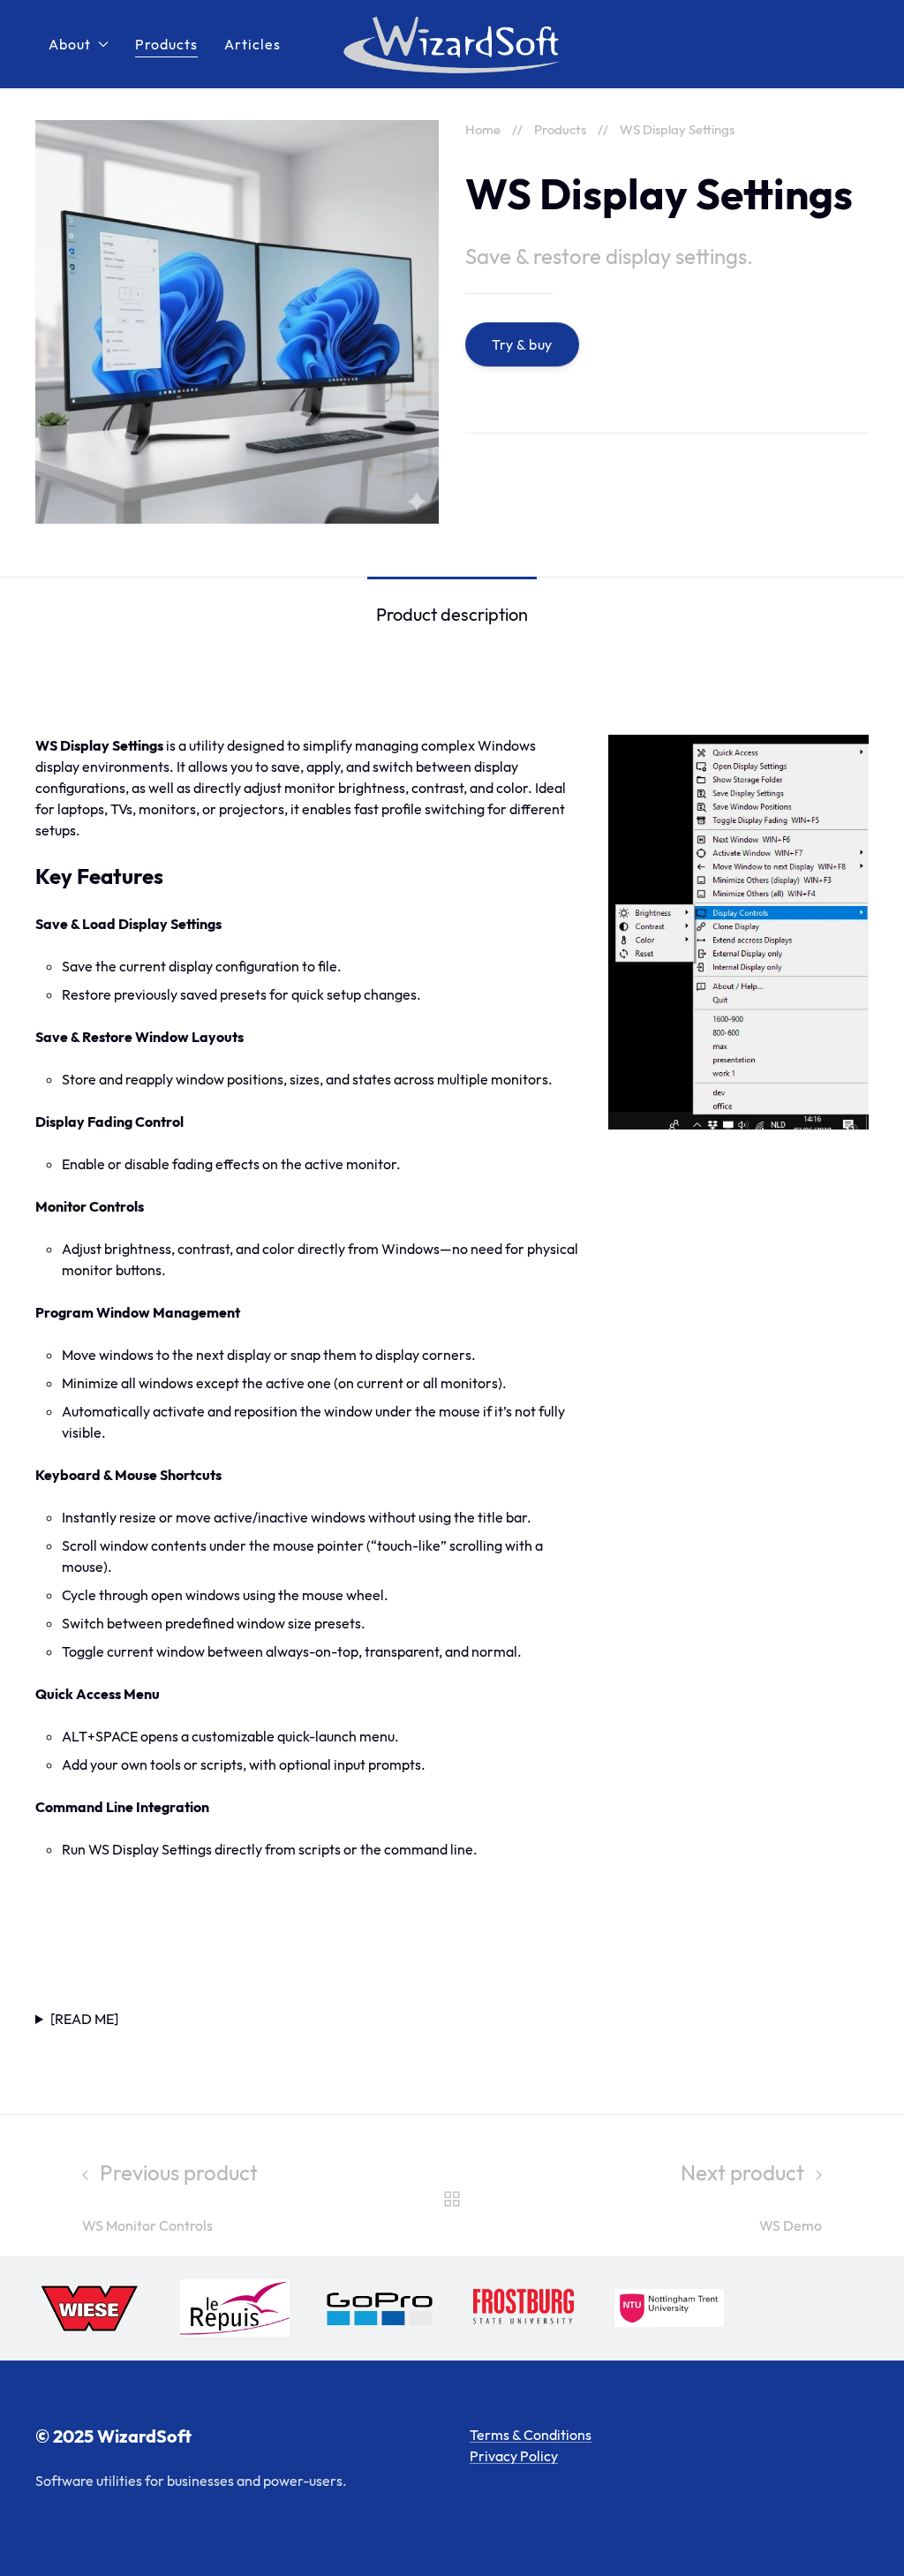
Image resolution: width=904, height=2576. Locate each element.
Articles (252, 44)
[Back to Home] (452, 44)
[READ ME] (84, 2019)
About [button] (70, 44)
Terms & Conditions (531, 2435)
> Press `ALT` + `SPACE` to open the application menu (450, 2020)
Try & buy (522, 344)
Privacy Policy (514, 2456)
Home (483, 129)
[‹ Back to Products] (452, 2196)
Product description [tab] (452, 614)
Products (166, 44)
